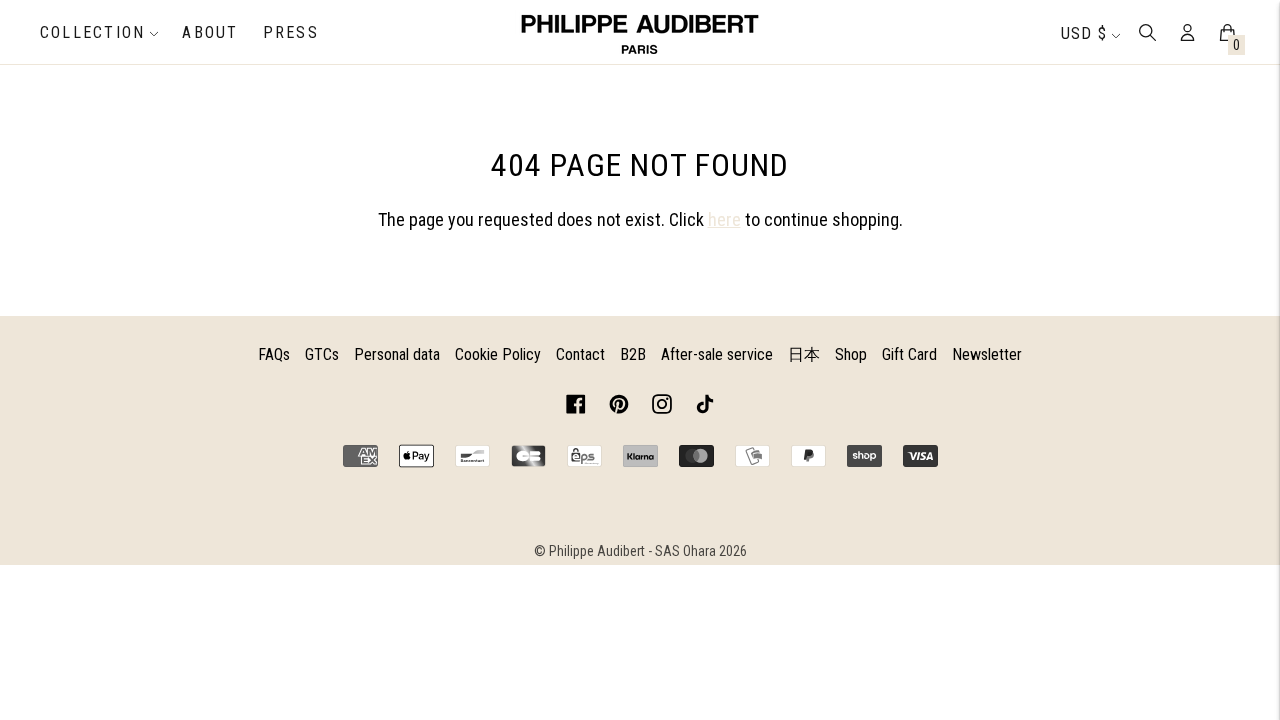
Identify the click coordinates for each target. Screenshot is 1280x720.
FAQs (274, 354)
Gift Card (909, 354)
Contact (580, 354)
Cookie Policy (498, 354)
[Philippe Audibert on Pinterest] (619, 407)
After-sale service (717, 354)
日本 (804, 354)
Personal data (397, 354)
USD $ (1084, 33)
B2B (633, 354)
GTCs (322, 354)
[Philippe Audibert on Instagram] (662, 407)
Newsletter (987, 354)
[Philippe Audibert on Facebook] (576, 407)
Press (291, 32)
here (724, 219)
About (210, 32)
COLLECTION (92, 32)
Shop (851, 354)
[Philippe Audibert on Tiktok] (705, 407)
